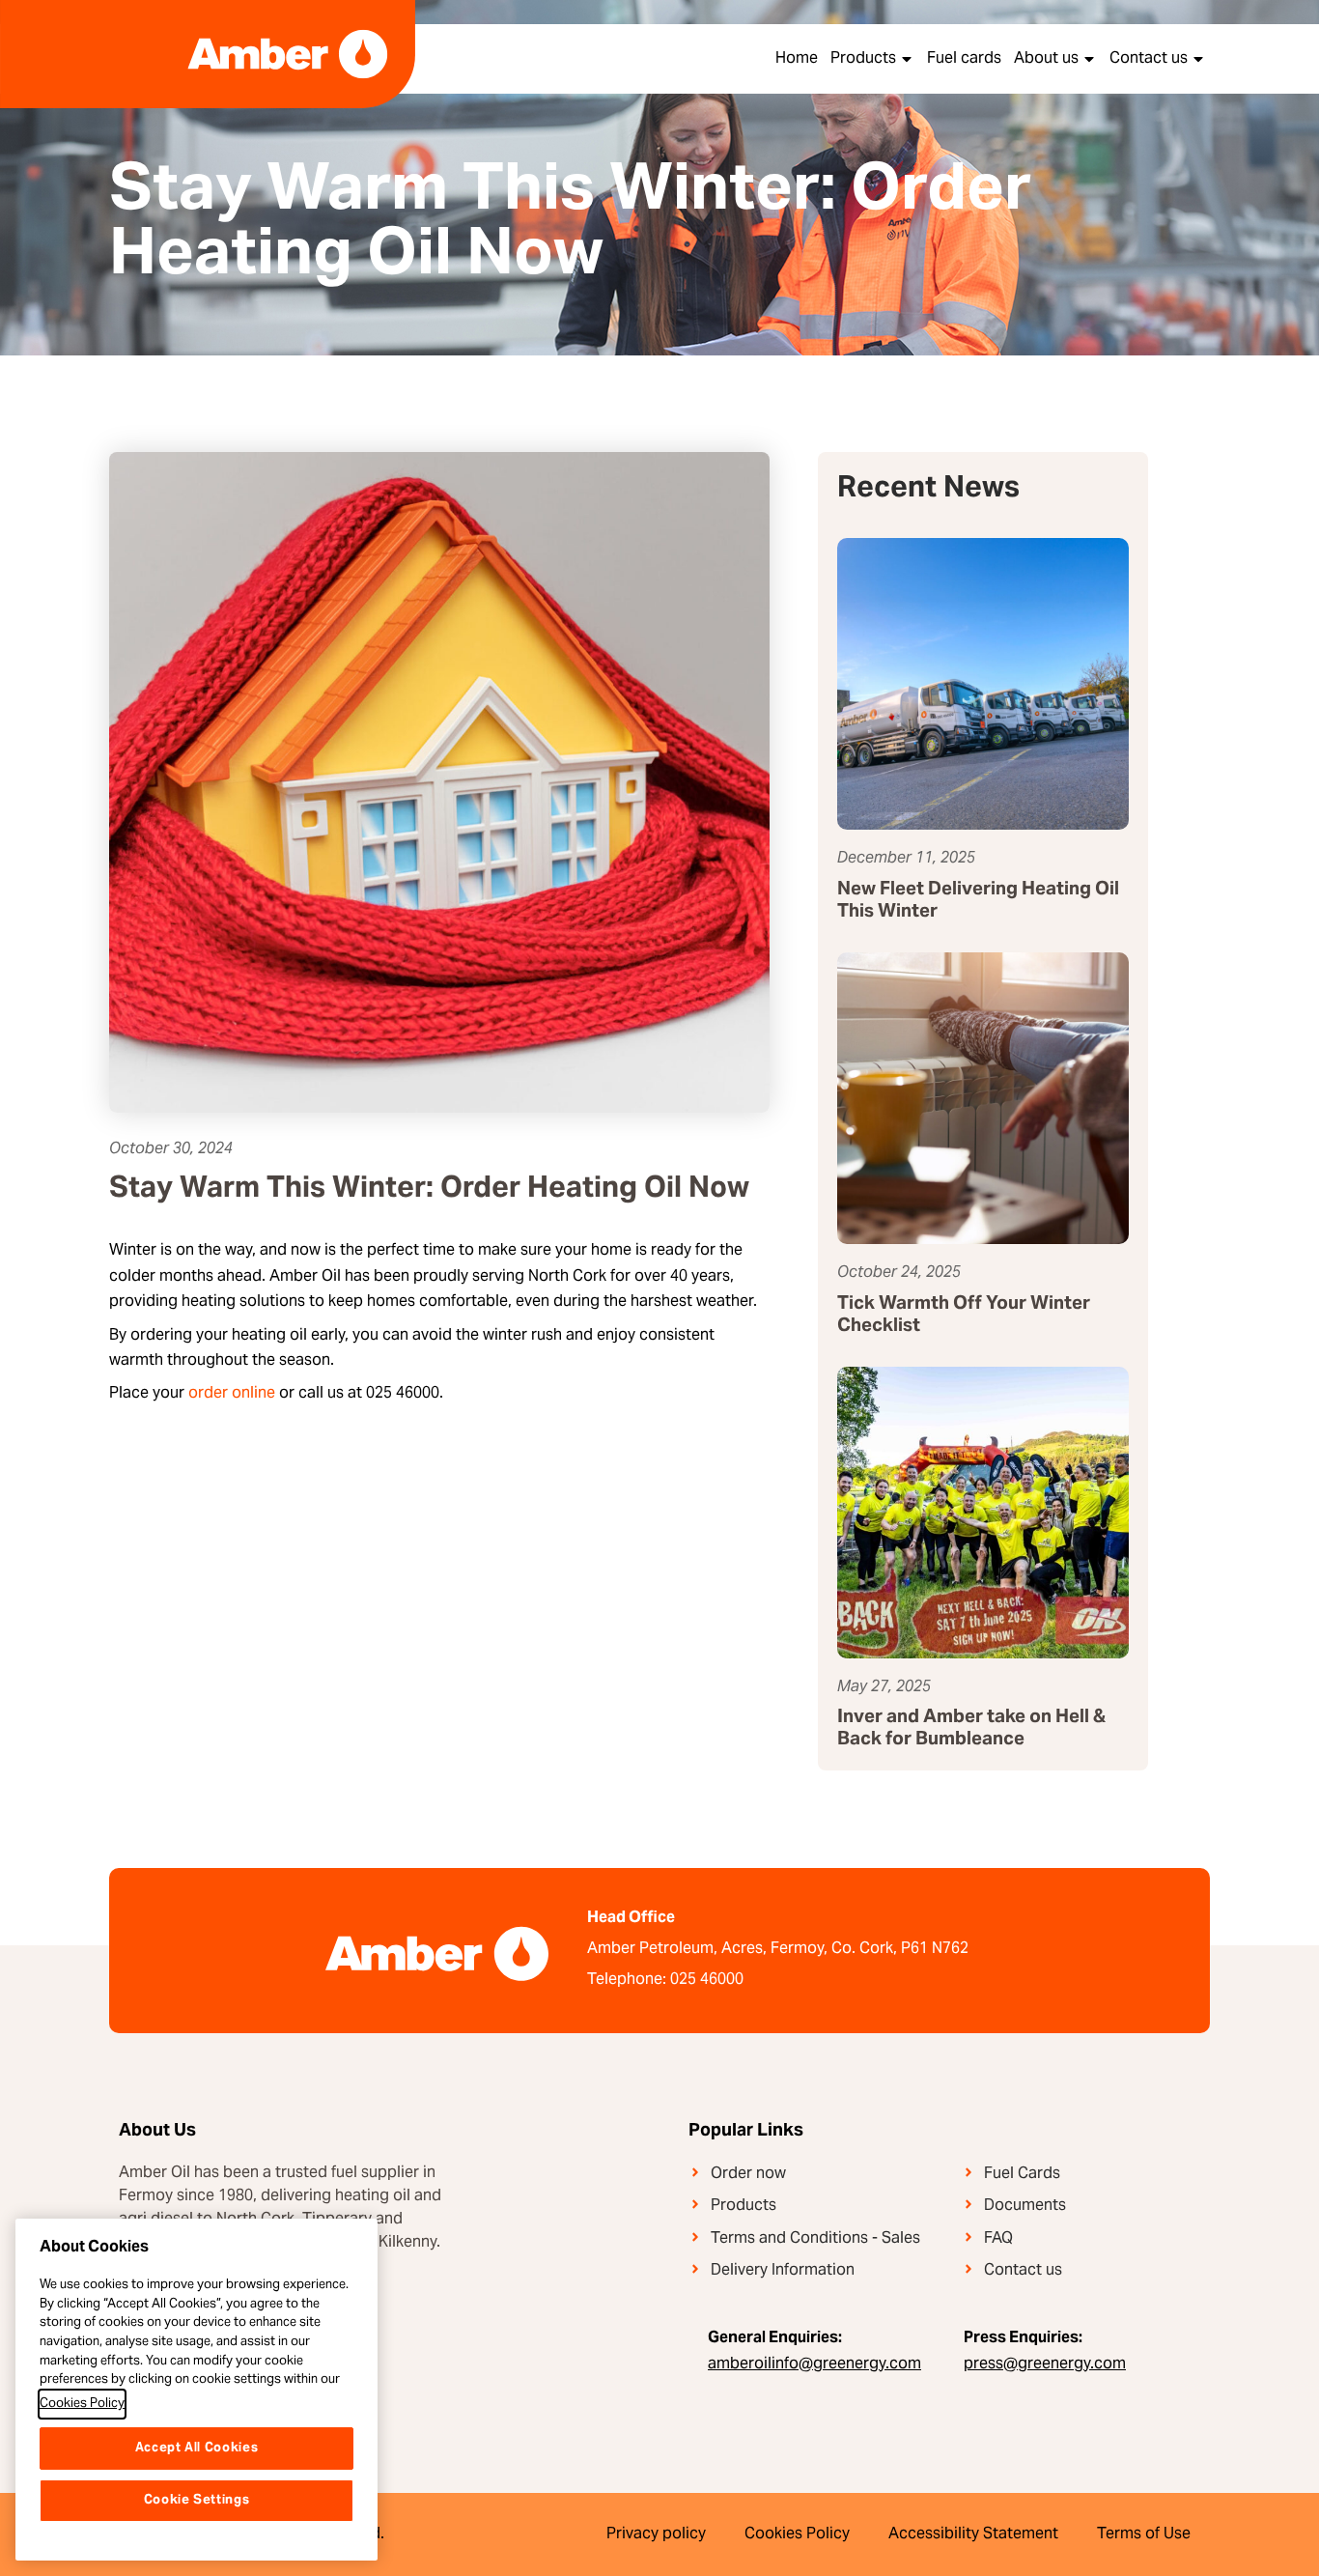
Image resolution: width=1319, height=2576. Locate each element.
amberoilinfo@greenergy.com (814, 2364)
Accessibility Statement (973, 2534)
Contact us (1149, 59)
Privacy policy (656, 2534)
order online (232, 1394)
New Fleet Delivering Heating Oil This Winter (978, 901)
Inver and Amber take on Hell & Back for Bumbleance (971, 1729)
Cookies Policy (797, 2534)
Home (797, 59)
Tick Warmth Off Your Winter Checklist (964, 1316)
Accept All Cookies (197, 2449)
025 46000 (707, 1980)
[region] (196, 2390)
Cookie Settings (197, 2501)
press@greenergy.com (1045, 2364)
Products (863, 59)
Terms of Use (1144, 2534)
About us (1046, 59)
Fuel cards (964, 59)
